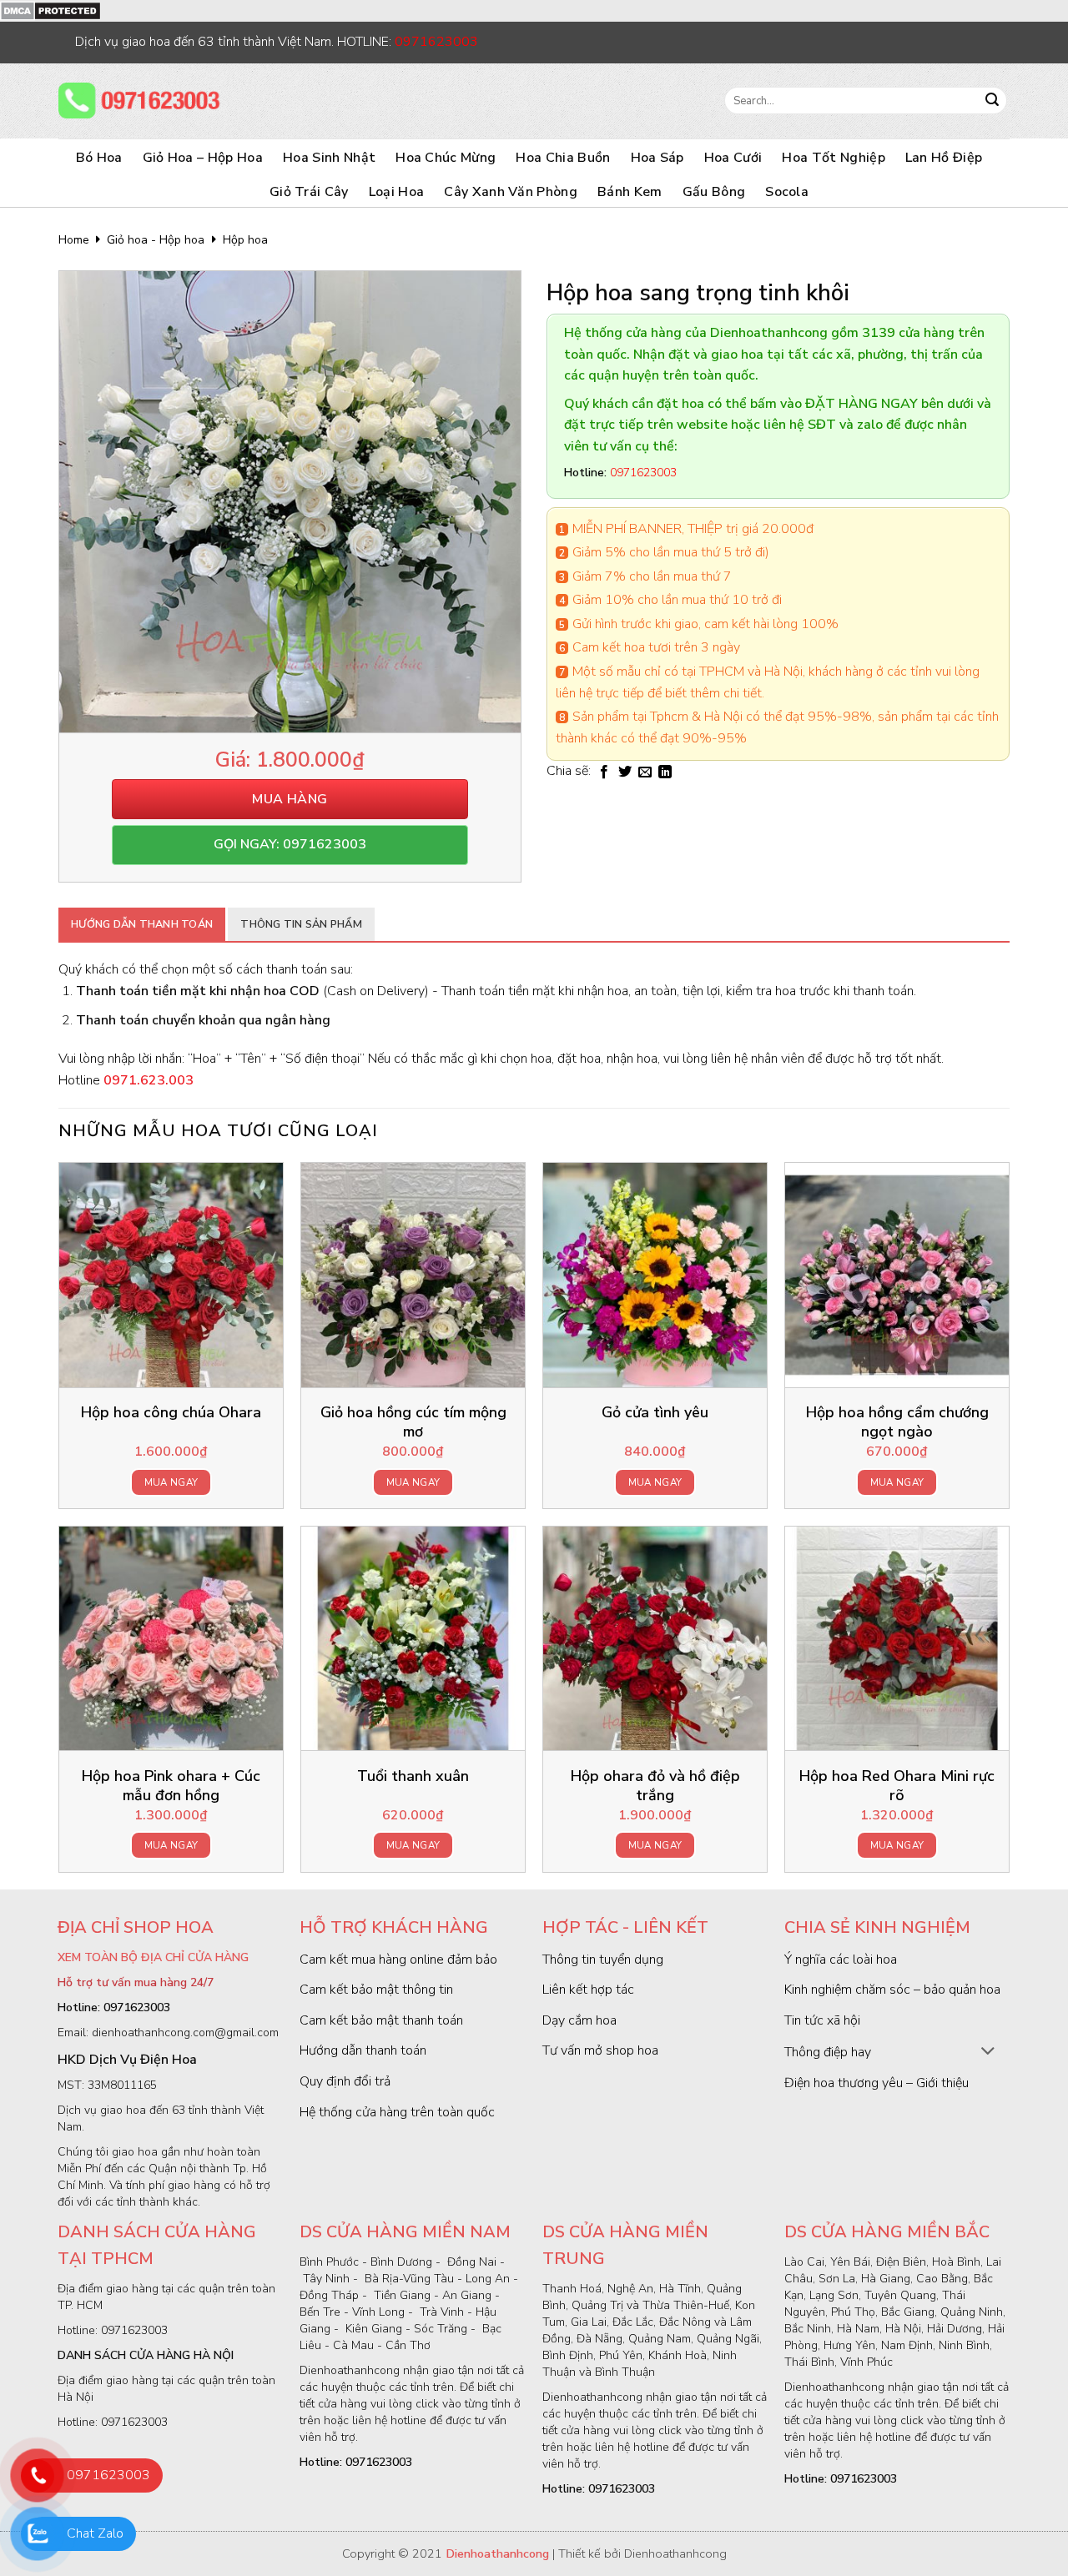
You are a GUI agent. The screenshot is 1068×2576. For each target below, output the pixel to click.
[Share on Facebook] (604, 772)
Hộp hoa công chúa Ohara (171, 1413)
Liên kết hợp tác (588, 1990)
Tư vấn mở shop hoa (600, 2050)
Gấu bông (714, 192)
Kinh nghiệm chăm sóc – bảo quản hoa (892, 1990)
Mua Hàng (290, 799)
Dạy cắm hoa (579, 2020)
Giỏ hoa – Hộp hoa (203, 158)
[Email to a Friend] (645, 772)
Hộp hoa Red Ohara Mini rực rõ (897, 1786)
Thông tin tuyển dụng (603, 1960)
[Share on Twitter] (625, 772)
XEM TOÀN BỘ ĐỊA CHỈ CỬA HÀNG (153, 1957)
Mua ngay (171, 1482)
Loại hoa (397, 192)
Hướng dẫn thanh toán (142, 924)
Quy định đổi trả (345, 2081)
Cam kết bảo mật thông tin (376, 1990)
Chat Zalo (95, 2533)
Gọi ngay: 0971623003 (290, 844)
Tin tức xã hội (822, 2020)
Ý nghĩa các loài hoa (841, 1960)
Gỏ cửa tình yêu (655, 1413)
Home (74, 240)
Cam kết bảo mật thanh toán (381, 2020)
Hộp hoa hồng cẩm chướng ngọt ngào (897, 1422)
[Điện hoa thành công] (142, 101)
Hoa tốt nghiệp (833, 158)
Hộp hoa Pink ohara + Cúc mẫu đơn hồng (171, 1786)
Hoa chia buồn (563, 158)
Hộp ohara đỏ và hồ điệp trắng (655, 1786)
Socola (787, 192)
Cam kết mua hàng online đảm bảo (398, 1960)
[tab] (142, 924)
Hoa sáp (657, 158)
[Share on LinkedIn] (665, 772)
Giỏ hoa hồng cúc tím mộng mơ (413, 1422)
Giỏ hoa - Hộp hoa (156, 240)
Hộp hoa (245, 240)
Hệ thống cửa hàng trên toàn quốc (397, 2112)
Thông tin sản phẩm (301, 924)
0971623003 (108, 2475)
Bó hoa (99, 158)
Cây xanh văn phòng (511, 192)
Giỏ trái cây (309, 192)
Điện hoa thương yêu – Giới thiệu (877, 2083)
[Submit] (992, 101)
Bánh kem (630, 192)
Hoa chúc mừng (446, 158)
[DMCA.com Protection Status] (50, 10)
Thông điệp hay (828, 2052)
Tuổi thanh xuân (413, 1776)
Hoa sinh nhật (329, 158)
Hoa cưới (733, 158)
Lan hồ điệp (944, 158)
